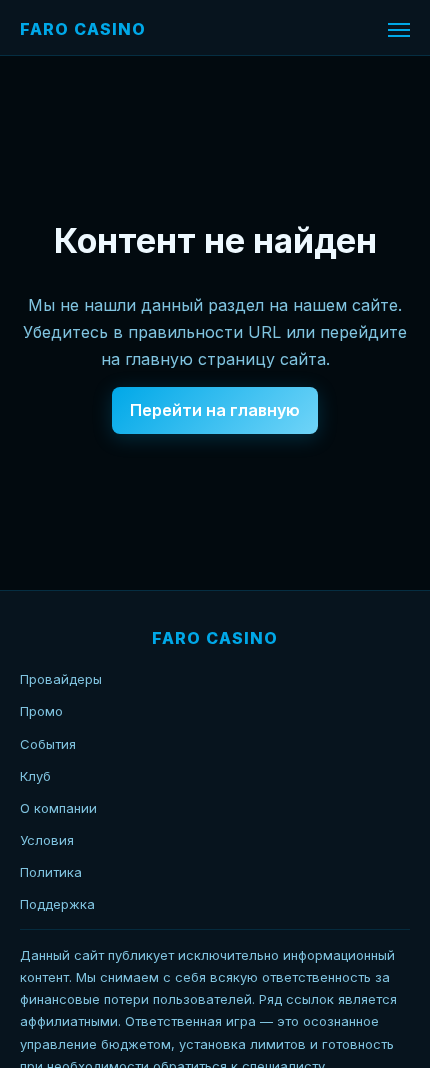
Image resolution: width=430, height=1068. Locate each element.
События (48, 744)
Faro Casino (83, 29)
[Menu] (399, 30)
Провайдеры (61, 679)
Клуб (35, 776)
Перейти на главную (215, 410)
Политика (51, 872)
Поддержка (57, 904)
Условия (47, 840)
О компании (58, 808)
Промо (41, 711)
